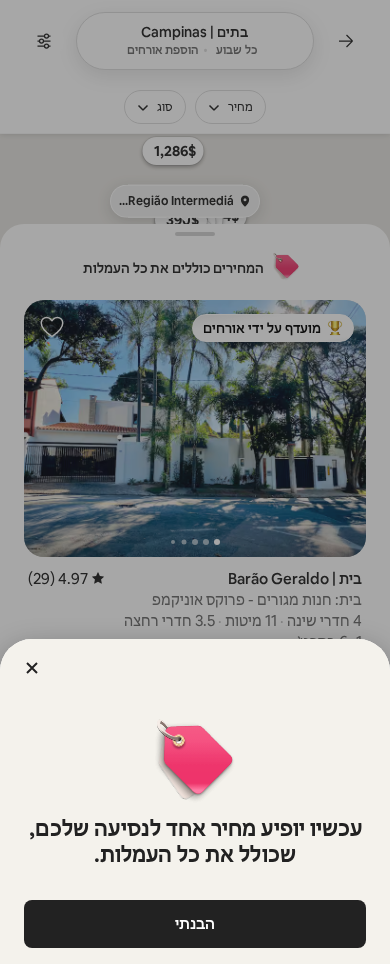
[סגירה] (32, 668)
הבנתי (195, 923)
